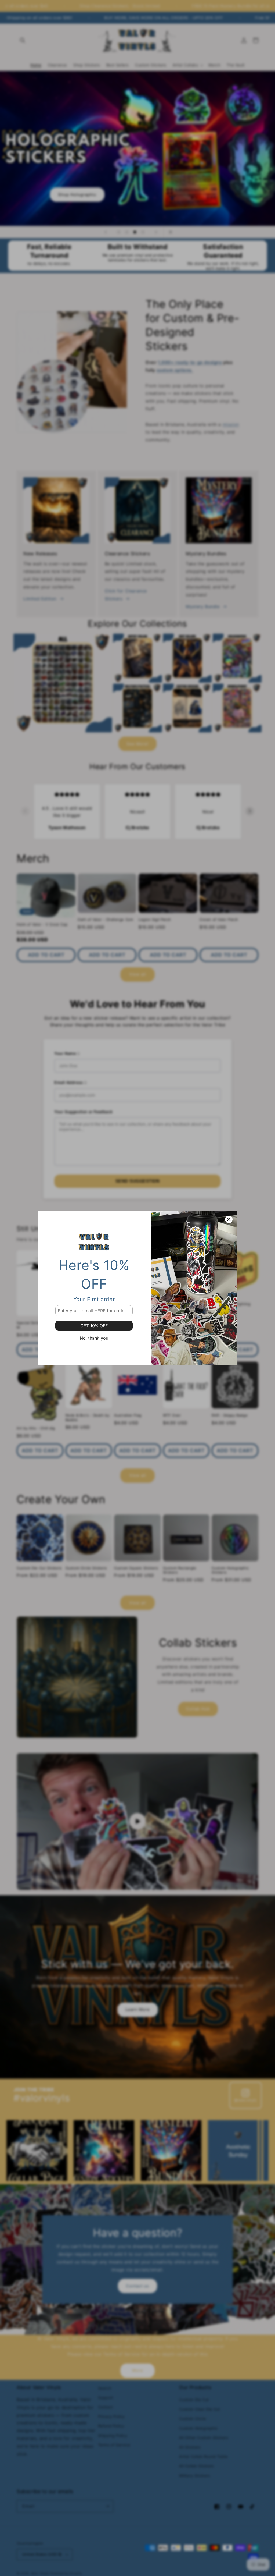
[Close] (229, 1219)
